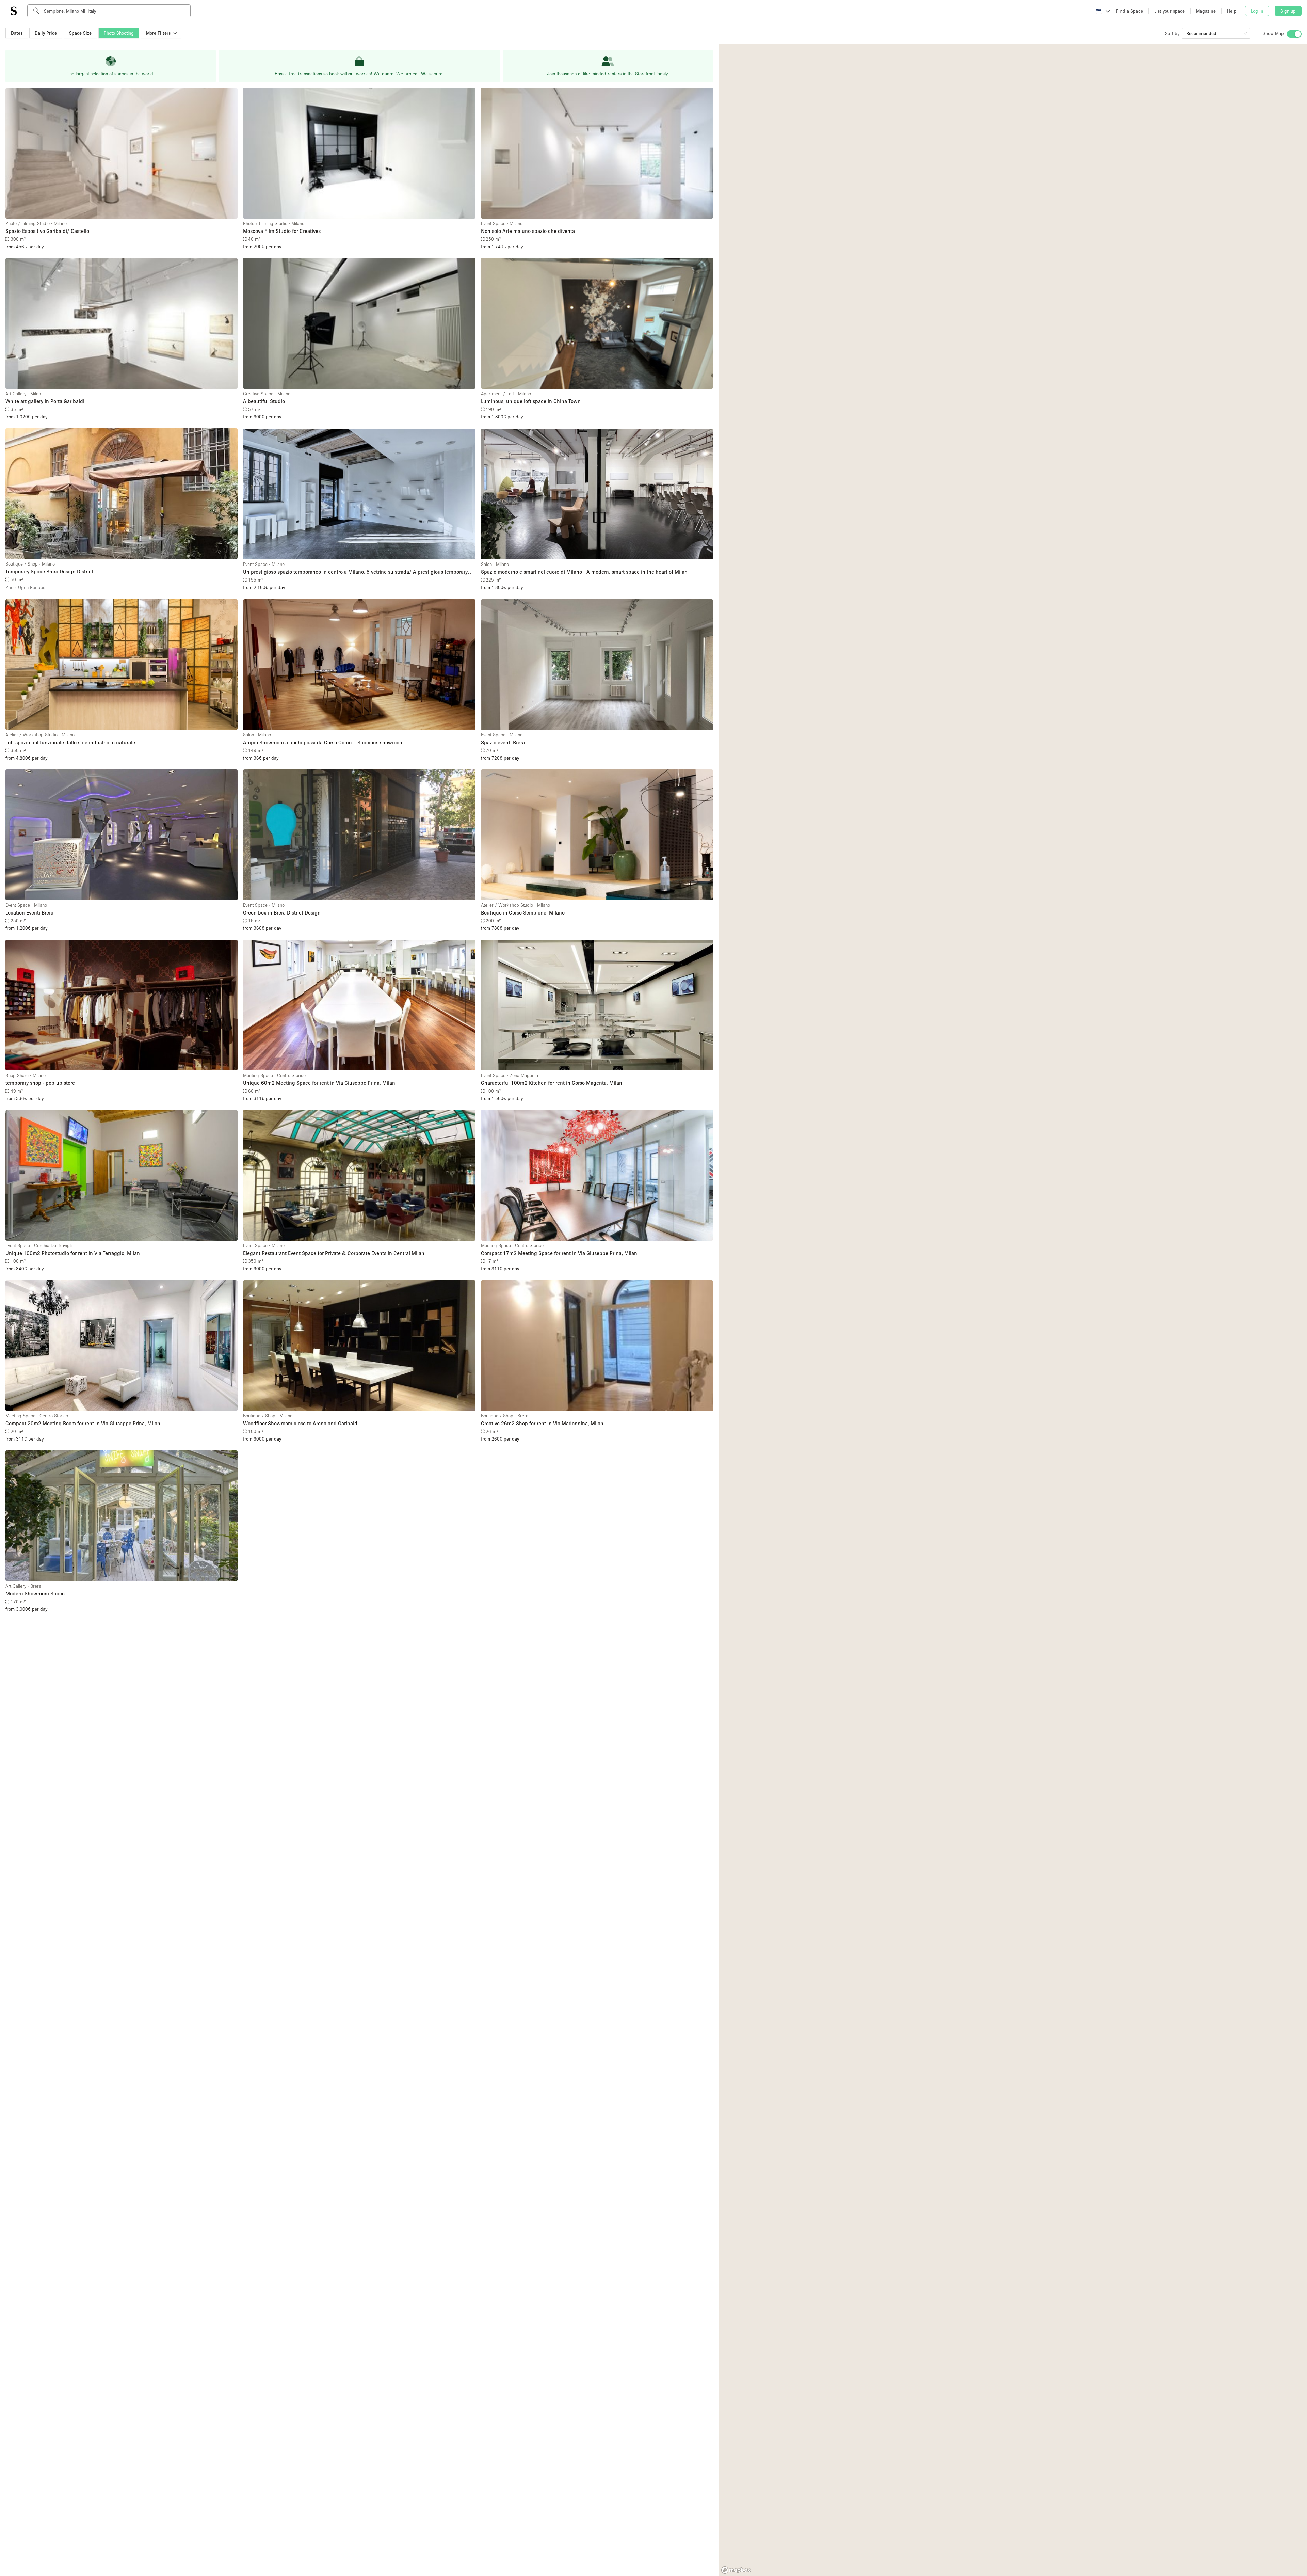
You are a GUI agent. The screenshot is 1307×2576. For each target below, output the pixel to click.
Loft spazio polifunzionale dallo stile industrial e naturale (70, 742)
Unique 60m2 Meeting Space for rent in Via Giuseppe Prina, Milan (319, 1083)
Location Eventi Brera (29, 912)
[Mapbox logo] (736, 2570)
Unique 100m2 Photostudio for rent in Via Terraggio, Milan (73, 1253)
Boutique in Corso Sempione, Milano (523, 912)
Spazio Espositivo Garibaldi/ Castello (47, 231)
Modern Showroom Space (35, 1593)
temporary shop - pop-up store (40, 1083)
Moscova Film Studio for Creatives (282, 231)
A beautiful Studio (264, 401)
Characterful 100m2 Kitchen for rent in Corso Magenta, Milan (552, 1083)
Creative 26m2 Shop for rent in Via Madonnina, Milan (542, 1423)
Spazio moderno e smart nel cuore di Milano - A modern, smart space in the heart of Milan (584, 572)
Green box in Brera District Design (282, 912)
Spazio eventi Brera (503, 742)
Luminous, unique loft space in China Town (531, 401)
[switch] (1294, 34)
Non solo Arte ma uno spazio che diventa (528, 231)
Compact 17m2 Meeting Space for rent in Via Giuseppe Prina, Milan (559, 1253)
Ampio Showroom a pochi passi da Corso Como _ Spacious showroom (323, 742)
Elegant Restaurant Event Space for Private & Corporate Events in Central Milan (334, 1253)
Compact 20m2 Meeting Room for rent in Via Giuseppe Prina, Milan (83, 1423)
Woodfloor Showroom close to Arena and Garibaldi (301, 1423)
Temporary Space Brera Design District (49, 571)
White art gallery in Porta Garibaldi (45, 401)
